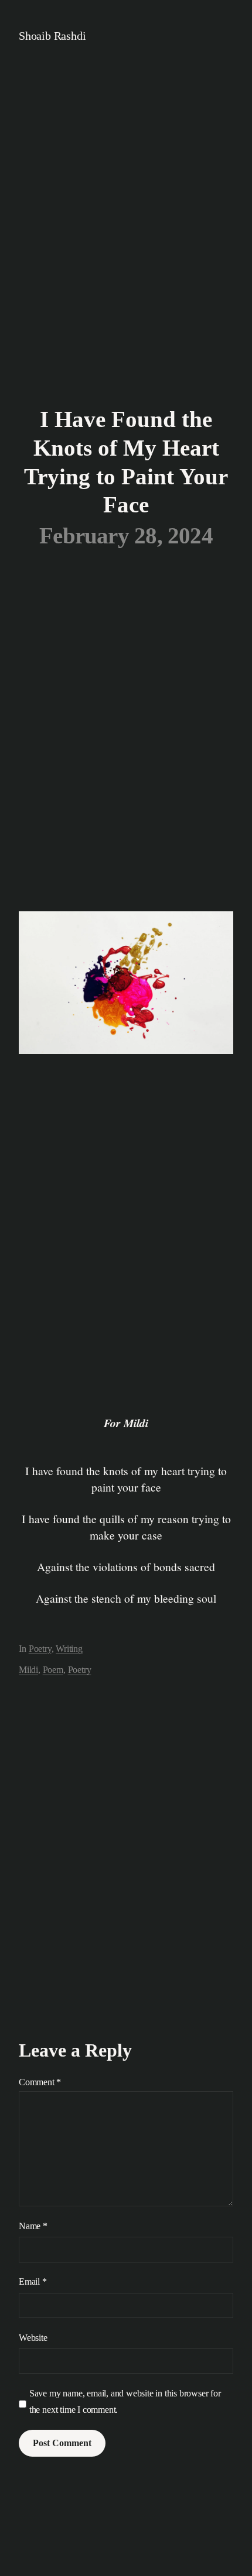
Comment (40, 2082)
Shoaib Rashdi (52, 36)
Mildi (28, 1670)
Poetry (40, 1649)
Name (33, 2226)
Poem (53, 1670)
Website (33, 2338)
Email (33, 2281)
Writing (69, 1649)
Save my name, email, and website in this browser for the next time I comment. (125, 2401)
